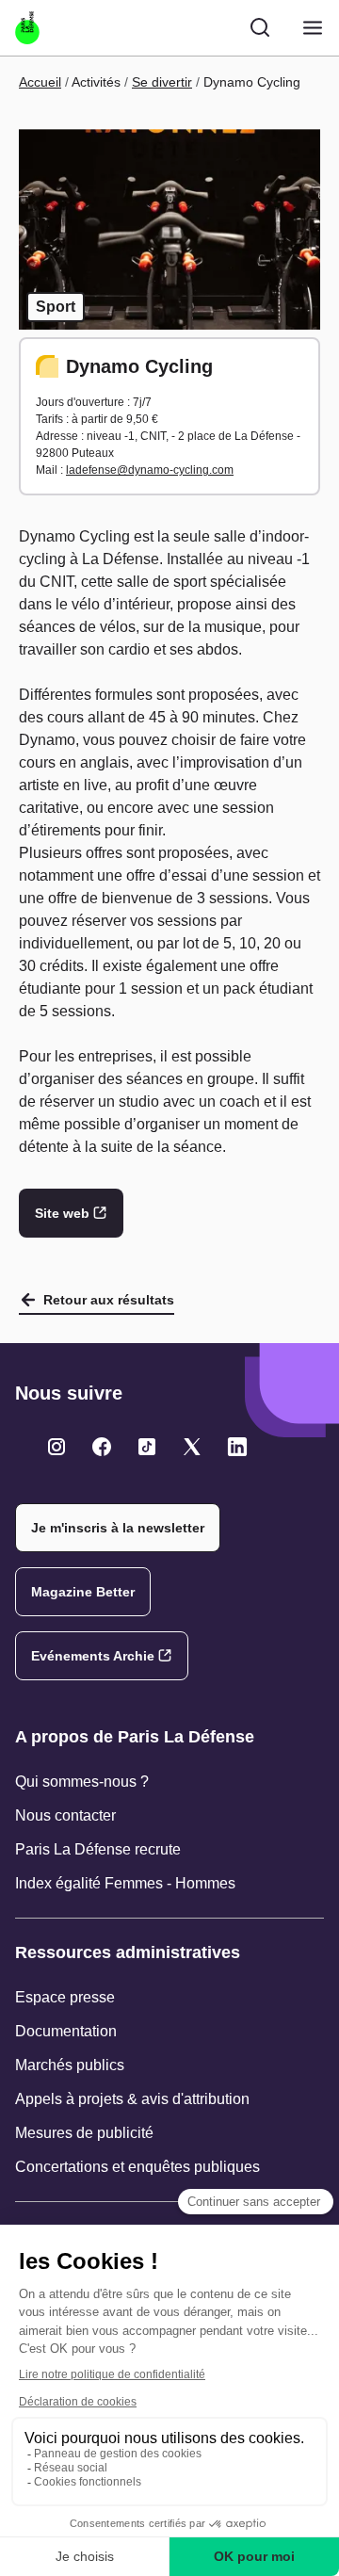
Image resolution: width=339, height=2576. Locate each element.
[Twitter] (56, 1447)
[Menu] (313, 28)
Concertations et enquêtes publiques (137, 2167)
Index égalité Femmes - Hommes (125, 1883)
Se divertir (162, 82)
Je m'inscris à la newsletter (118, 1528)
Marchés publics (70, 2065)
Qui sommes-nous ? (82, 1782)
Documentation (66, 2031)
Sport (56, 307)
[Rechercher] (260, 27)
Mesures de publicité (84, 2133)
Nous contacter (65, 1815)
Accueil (40, 82)
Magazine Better (83, 1592)
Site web (62, 1213)
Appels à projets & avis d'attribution (132, 2099)
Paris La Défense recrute (98, 1849)
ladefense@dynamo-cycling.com (150, 470)
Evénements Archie (93, 1656)
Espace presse (65, 1997)
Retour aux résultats (109, 1300)
